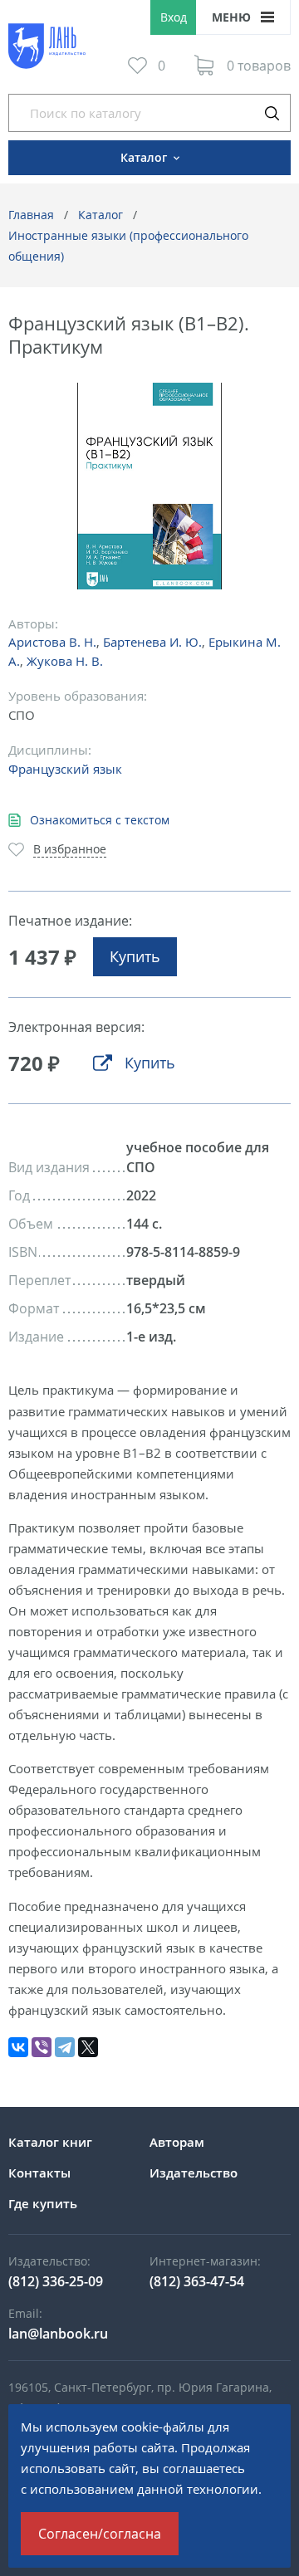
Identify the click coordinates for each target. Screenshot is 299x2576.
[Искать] (272, 113)
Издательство (194, 2173)
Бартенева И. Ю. (152, 642)
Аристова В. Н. (52, 642)
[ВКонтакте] (18, 2047)
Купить (135, 956)
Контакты (39, 2173)
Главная (31, 215)
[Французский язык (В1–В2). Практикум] (150, 486)
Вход (174, 17)
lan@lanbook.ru (58, 2334)
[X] (88, 2047)
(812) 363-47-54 (197, 2281)
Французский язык (65, 769)
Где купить (43, 2203)
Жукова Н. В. (65, 661)
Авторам (177, 2142)
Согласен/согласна (100, 2534)
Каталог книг (50, 2142)
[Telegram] (65, 2047)
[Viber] (42, 2047)
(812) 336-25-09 (56, 2281)
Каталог (100, 215)
